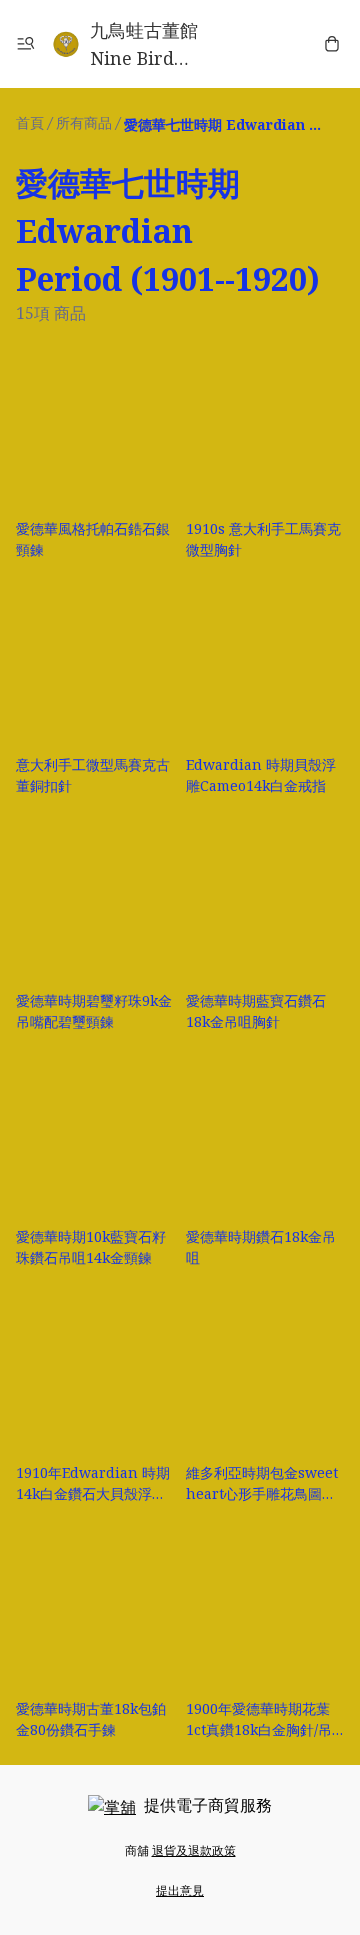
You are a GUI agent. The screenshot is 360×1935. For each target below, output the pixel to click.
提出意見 (180, 1890)
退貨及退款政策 (194, 1850)
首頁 (30, 122)
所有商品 (84, 122)
